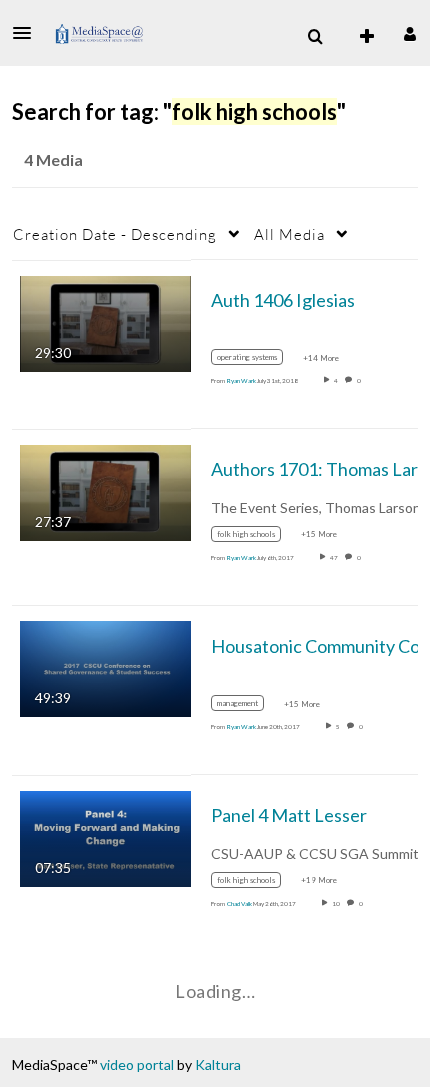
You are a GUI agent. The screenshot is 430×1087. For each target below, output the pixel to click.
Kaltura (218, 1064)
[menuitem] (315, 37)
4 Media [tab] (53, 159)
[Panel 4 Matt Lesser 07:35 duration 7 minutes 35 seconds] (105, 836)
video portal (137, 1064)
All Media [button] (289, 234)
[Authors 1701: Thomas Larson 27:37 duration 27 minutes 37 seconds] (105, 491)
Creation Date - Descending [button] (115, 234)
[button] (28, 33)
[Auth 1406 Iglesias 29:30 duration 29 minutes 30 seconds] (105, 321)
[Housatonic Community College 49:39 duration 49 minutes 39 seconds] (105, 667)
